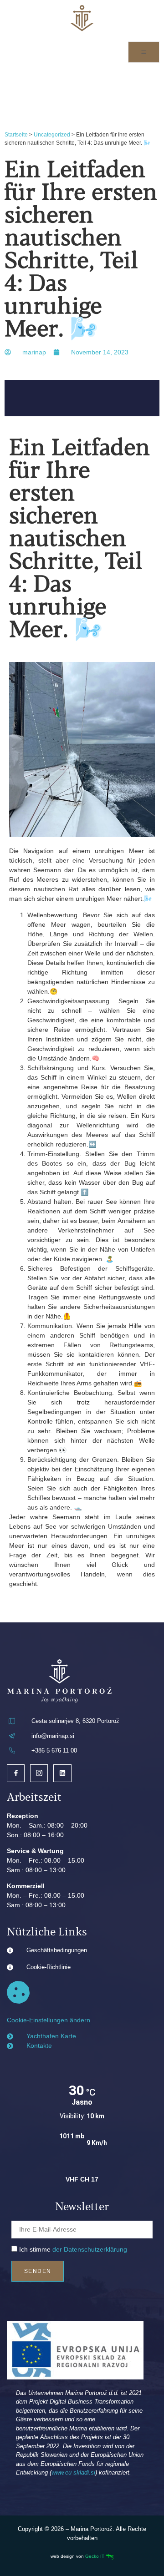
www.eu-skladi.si (73, 2472)
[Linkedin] (62, 1773)
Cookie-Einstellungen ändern (49, 2020)
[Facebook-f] (16, 1773)
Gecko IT (95, 2556)
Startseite (16, 135)
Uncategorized (52, 135)
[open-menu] (144, 52)
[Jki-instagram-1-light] (39, 1773)
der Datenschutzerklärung (90, 2249)
